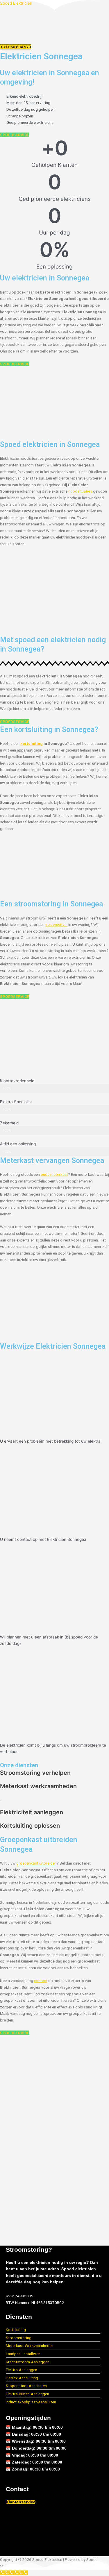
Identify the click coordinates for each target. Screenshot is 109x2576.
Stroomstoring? (29, 2249)
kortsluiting (32, 743)
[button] (54, 40)
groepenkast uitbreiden (36, 1863)
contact (41, 1981)
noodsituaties (80, 491)
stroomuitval (56, 924)
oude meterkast (54, 1174)
